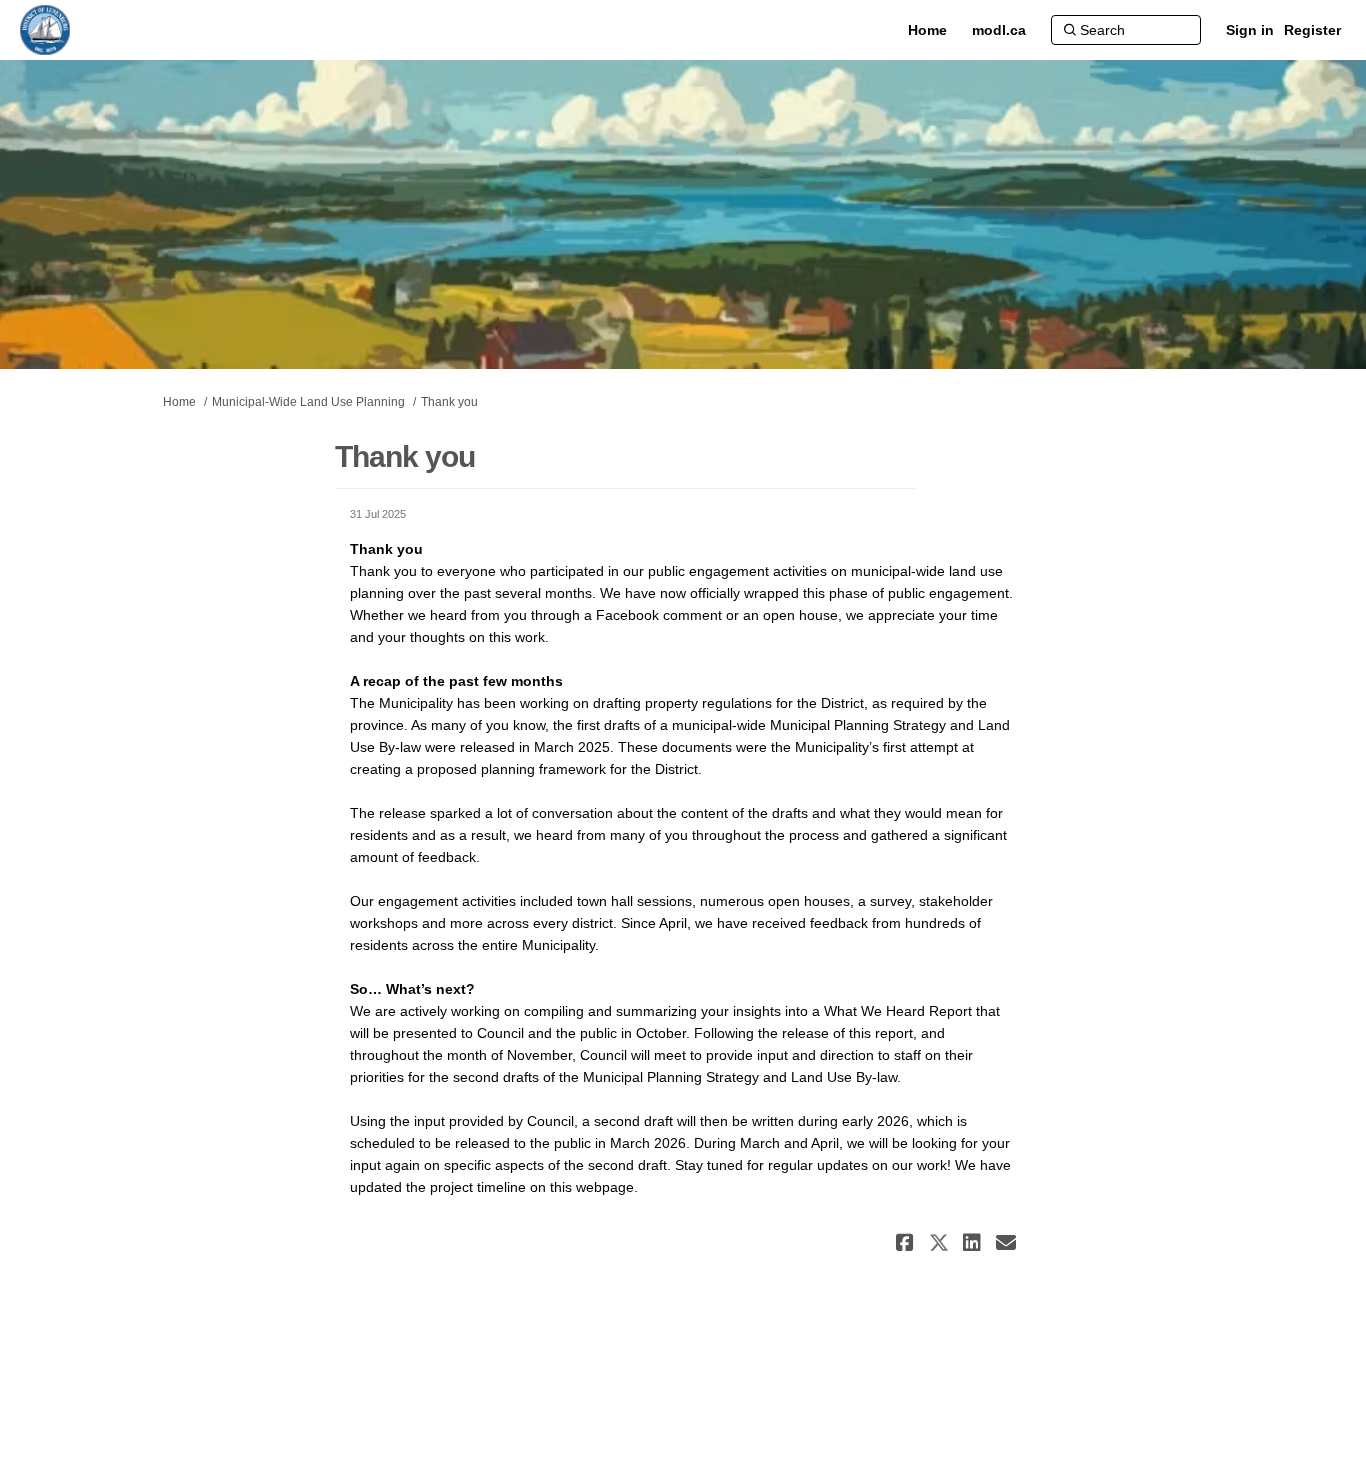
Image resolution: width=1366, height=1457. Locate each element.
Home (179, 402)
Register (1312, 30)
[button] (907, 1242)
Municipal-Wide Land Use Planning (308, 402)
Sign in (1250, 30)
